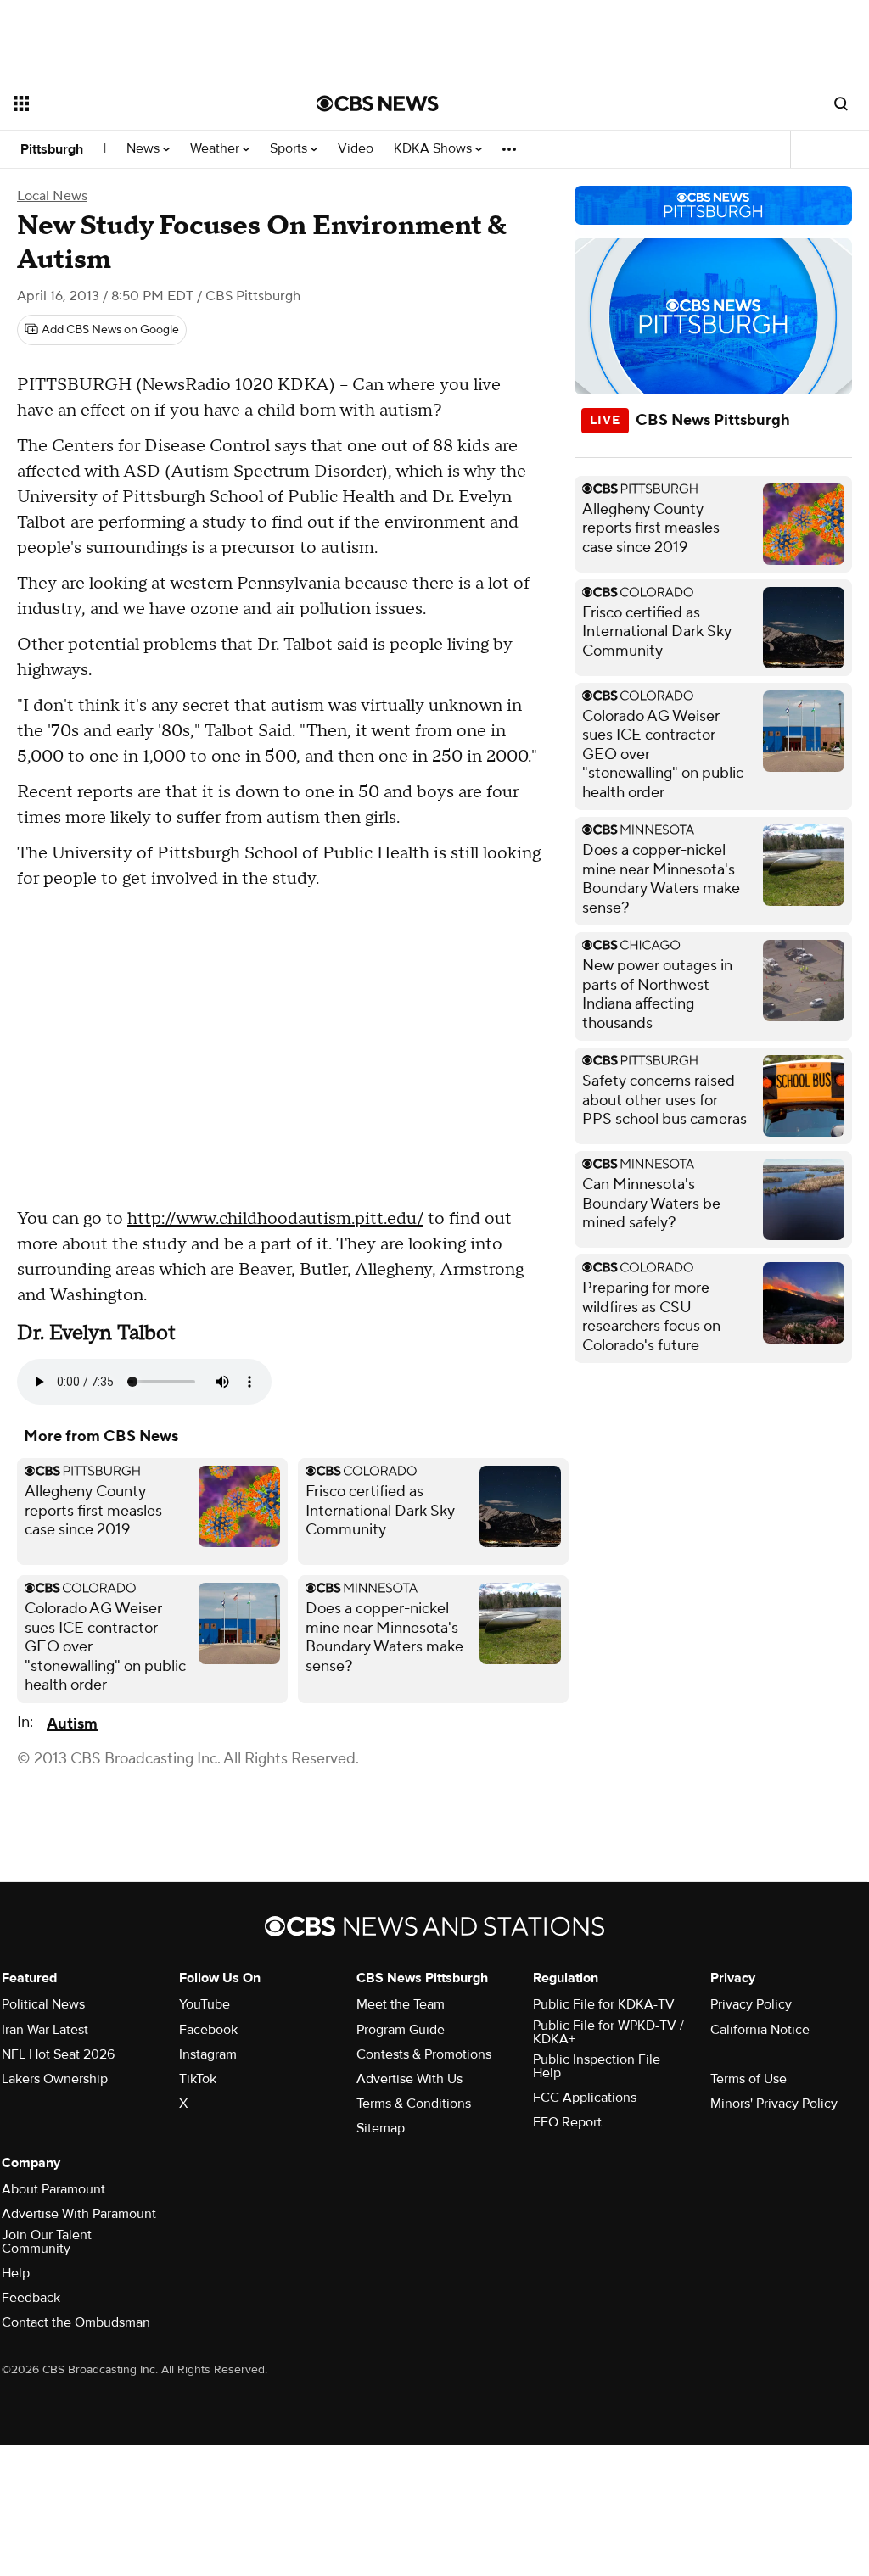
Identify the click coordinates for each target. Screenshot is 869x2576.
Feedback (31, 2298)
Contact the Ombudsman (76, 2322)
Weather (216, 149)
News (145, 149)
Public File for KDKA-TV (604, 2004)
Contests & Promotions (424, 2054)
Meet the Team (401, 2004)
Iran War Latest (45, 2030)
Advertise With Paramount (79, 2214)
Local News (52, 196)
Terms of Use (748, 2079)
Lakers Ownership (55, 2079)
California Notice (760, 2030)
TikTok (198, 2079)
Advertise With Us (409, 2079)
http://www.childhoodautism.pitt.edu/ (275, 1219)
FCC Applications (585, 2098)
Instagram (208, 2054)
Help (16, 2273)
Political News (43, 2004)
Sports (290, 149)
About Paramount (53, 2189)
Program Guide (401, 2030)
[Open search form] (841, 103)
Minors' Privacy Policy (774, 2104)
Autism (72, 1724)
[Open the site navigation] (135, 103)
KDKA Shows (434, 149)
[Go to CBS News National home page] (378, 103)
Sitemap (381, 2128)
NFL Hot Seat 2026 (58, 2054)
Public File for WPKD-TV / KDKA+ (608, 2032)
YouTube (205, 2004)
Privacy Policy (751, 2004)
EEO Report (567, 2122)
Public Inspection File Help (597, 2066)
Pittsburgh (52, 149)
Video (356, 149)
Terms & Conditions (414, 2104)
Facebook (208, 2030)
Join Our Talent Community (47, 2242)
